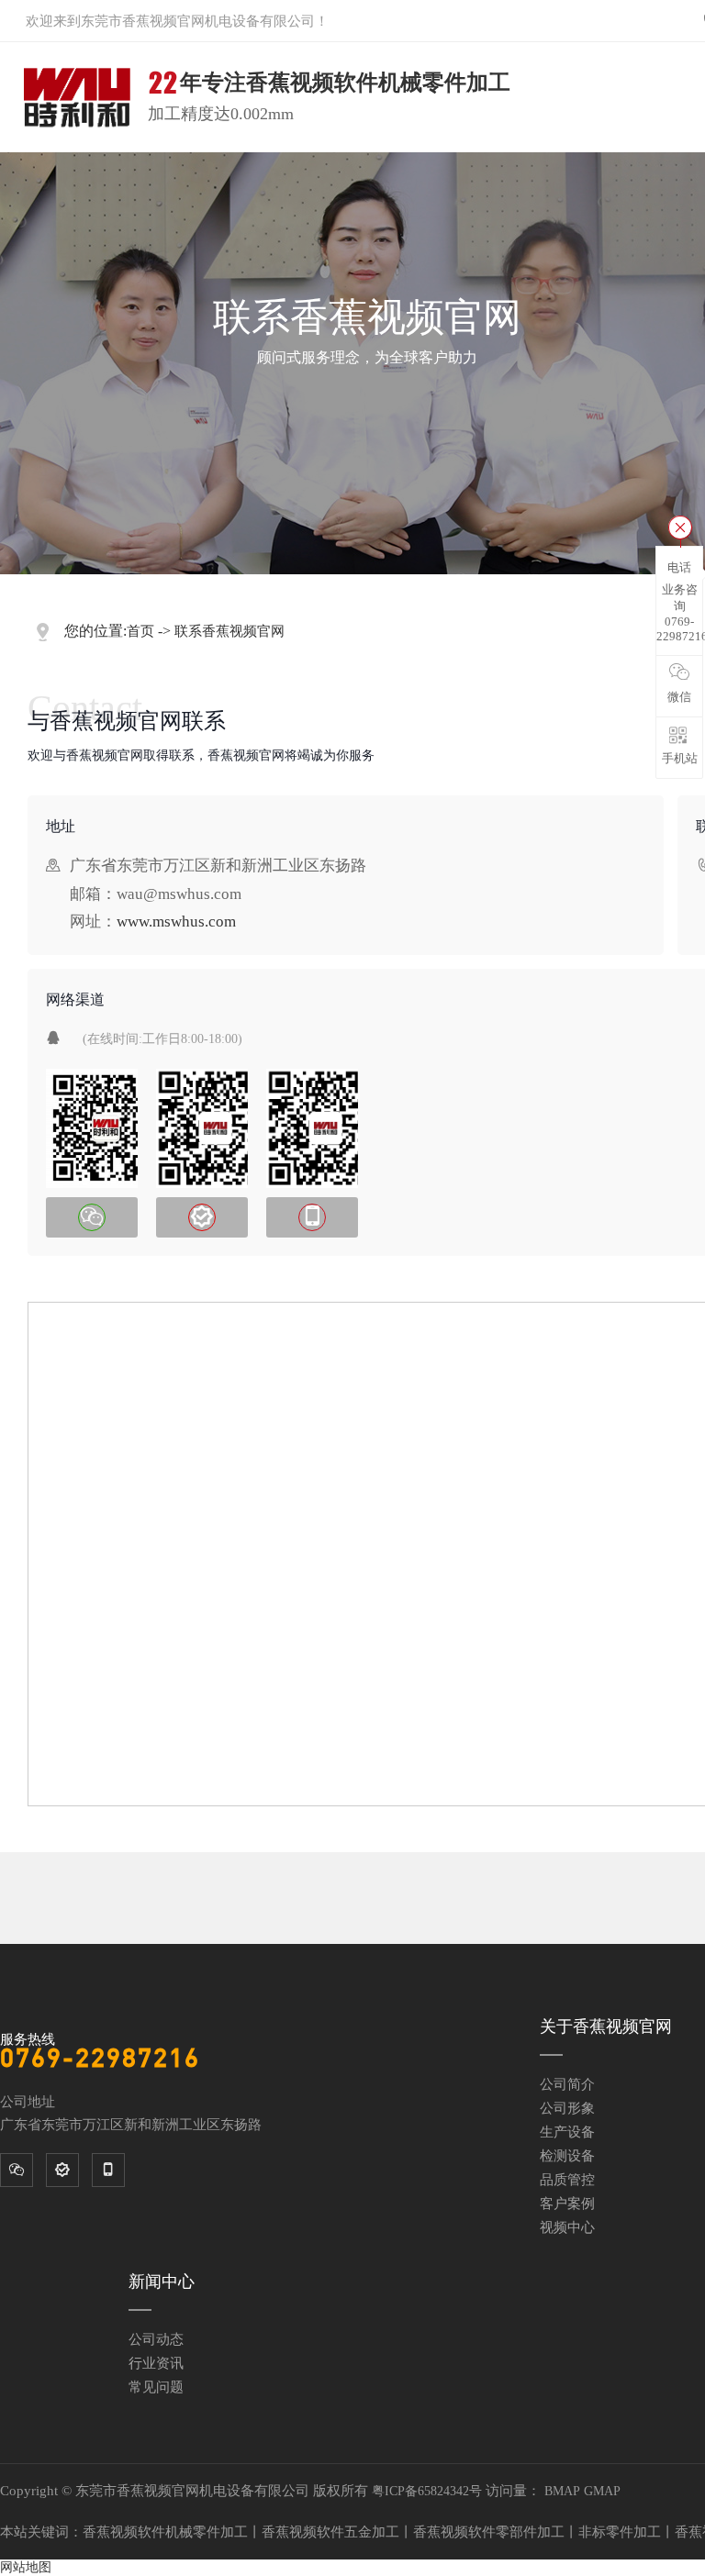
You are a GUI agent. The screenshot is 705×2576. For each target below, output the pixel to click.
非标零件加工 (620, 2532)
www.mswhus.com (176, 922)
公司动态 (156, 2339)
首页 (140, 631)
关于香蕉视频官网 (606, 2026)
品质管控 (567, 2180)
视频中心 (567, 2227)
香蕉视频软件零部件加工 (489, 2532)
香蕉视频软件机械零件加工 (165, 2532)
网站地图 (26, 2567)
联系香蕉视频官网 (229, 631)
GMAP (602, 2491)
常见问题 (156, 2387)
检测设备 (567, 2156)
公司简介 (567, 2084)
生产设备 (567, 2132)
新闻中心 (162, 2282)
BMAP (562, 2491)
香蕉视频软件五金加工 (330, 2532)
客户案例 (567, 2204)
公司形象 (567, 2108)
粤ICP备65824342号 (427, 2491)
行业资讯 (156, 2363)
